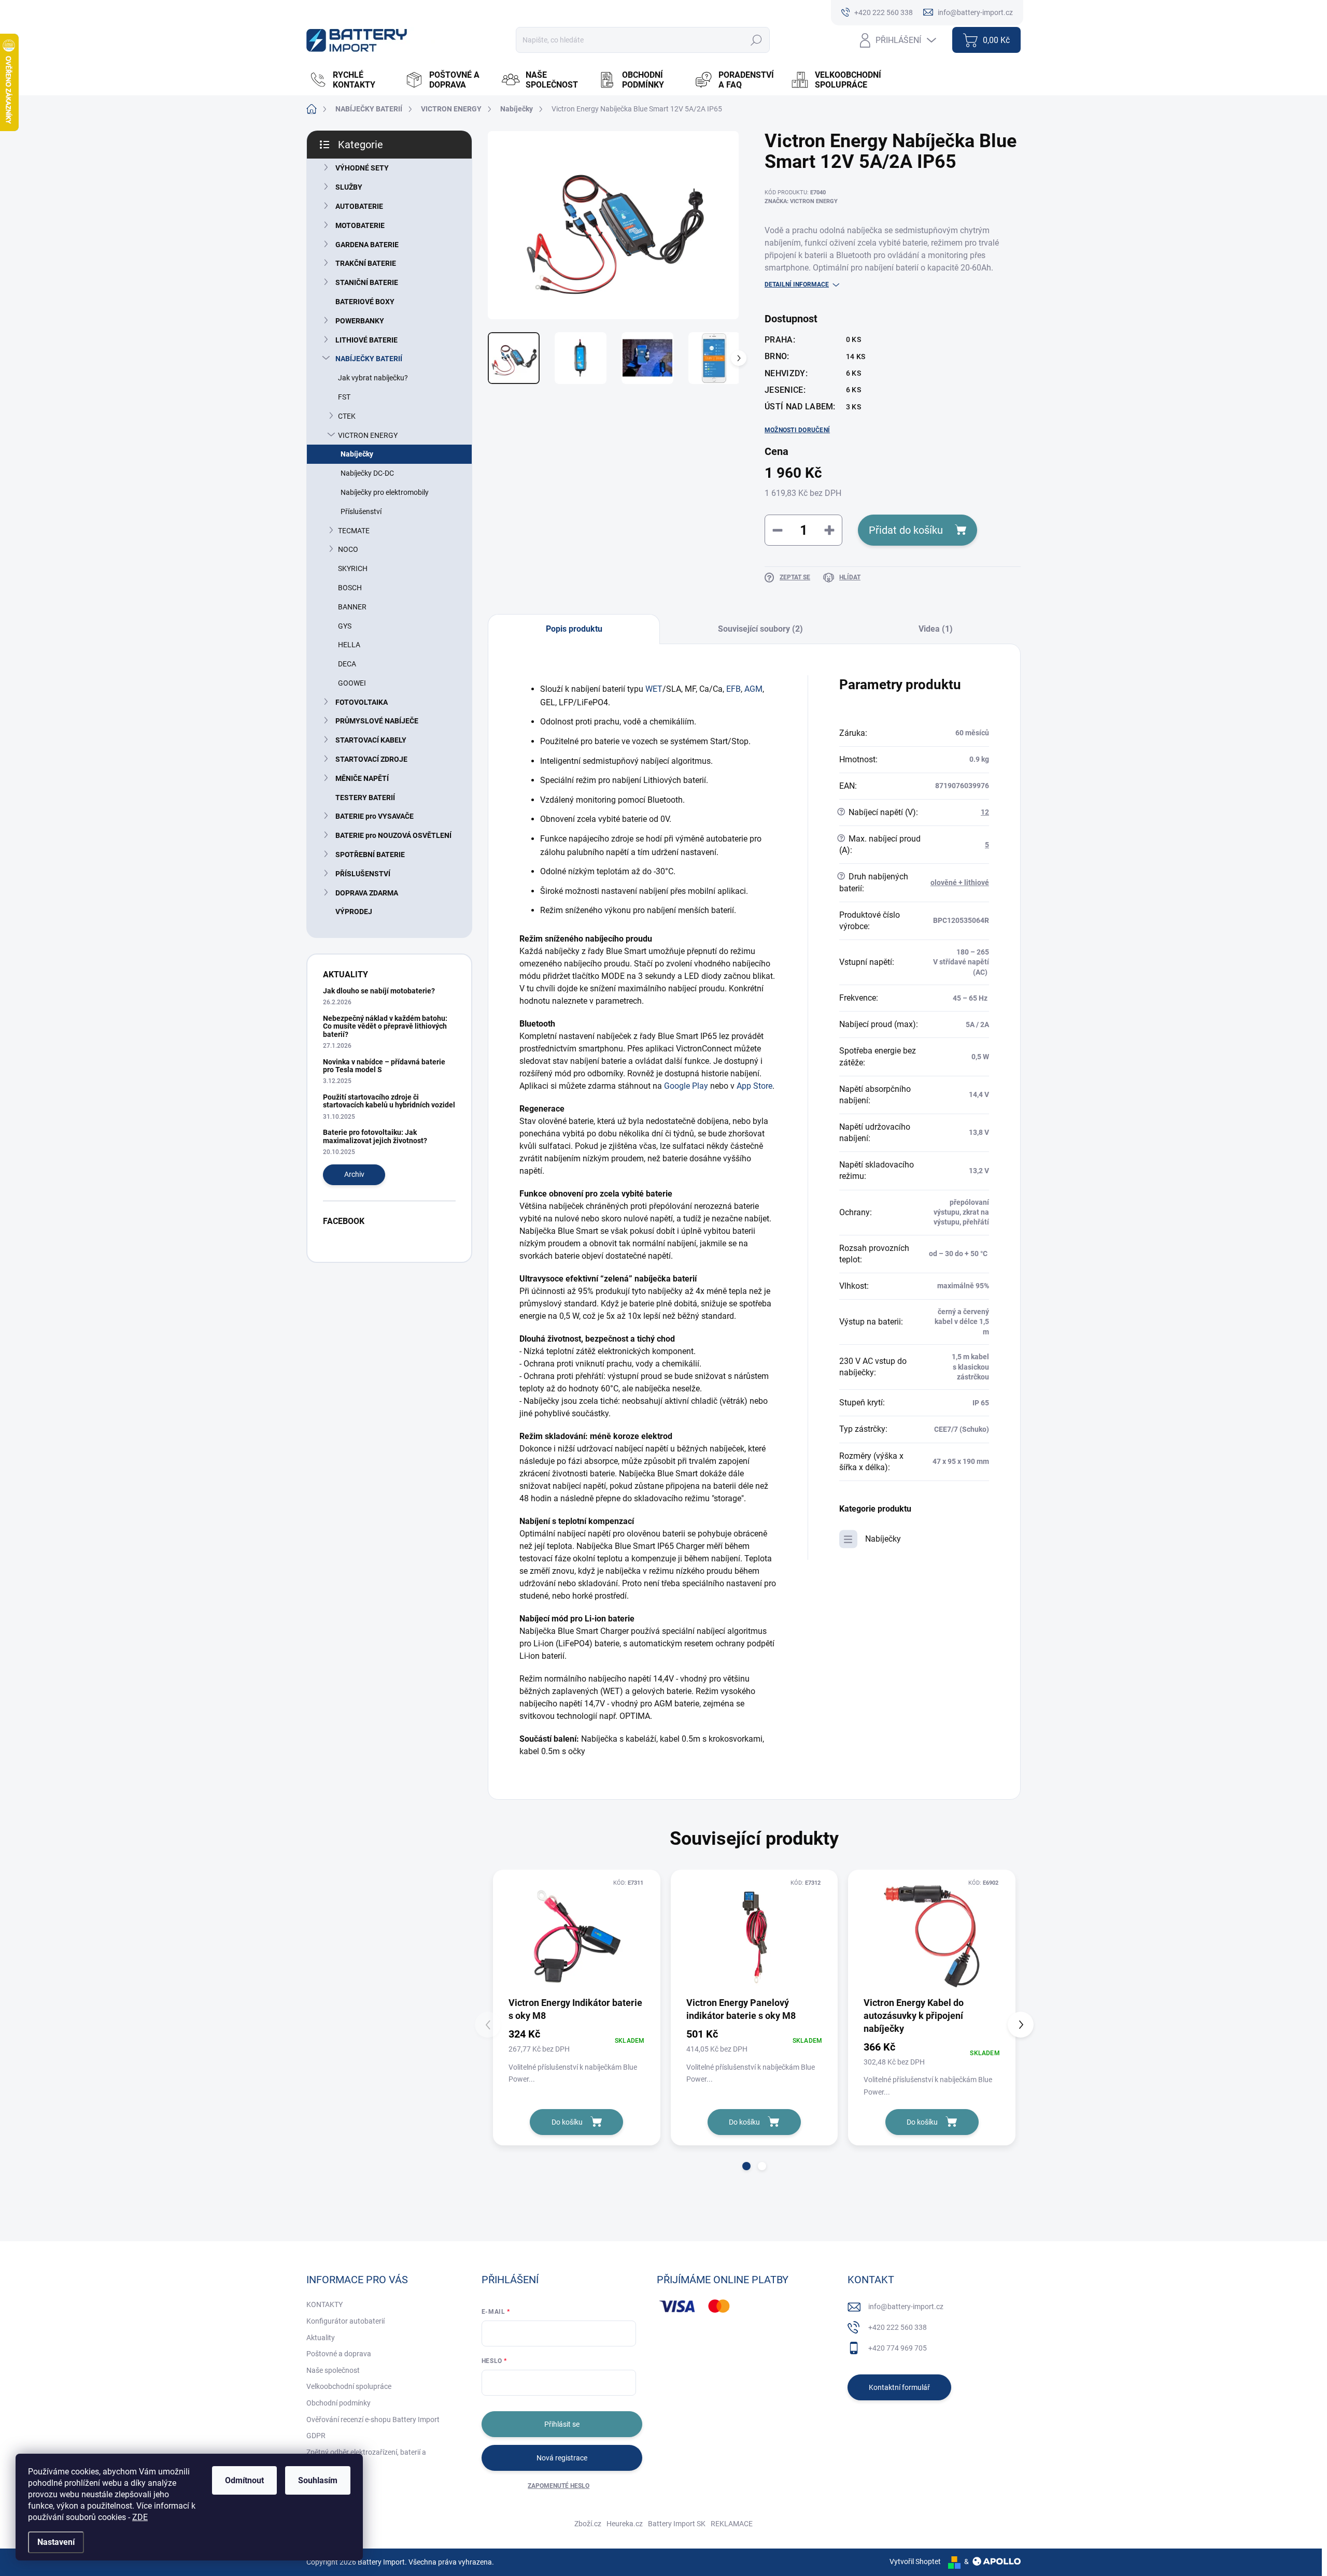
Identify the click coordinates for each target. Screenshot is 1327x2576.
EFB (733, 689)
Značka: (801, 201)
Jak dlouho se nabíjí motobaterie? (379, 991)
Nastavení (56, 2542)
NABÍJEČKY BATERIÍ (369, 359)
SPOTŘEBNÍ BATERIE (370, 855)
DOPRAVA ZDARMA (367, 893)
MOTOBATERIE (360, 225)
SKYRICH (353, 568)
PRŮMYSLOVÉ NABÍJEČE (377, 721)
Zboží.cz (588, 2524)
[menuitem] (352, 80)
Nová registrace (562, 2458)
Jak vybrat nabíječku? (373, 378)
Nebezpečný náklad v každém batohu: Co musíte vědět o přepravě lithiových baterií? (385, 1026)
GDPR (316, 2436)
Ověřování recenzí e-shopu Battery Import (373, 2420)
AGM (753, 689)
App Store (754, 1086)
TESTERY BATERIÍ (365, 798)
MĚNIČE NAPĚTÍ (362, 778)
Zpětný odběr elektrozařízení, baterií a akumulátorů (366, 2457)
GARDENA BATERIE (367, 245)
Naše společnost (333, 2370)
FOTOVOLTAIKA (362, 702)
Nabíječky (357, 454)
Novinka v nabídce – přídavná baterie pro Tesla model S (384, 1066)
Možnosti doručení (797, 430)
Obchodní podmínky (338, 2403)
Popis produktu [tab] (574, 629)
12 (985, 812)
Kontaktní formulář (899, 2387)
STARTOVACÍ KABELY (371, 740)
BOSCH (350, 588)
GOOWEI (352, 683)
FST (344, 397)
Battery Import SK (677, 2524)
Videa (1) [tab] (936, 629)
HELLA (349, 645)
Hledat (756, 40)
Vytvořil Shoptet (915, 2561)
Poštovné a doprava (339, 2354)
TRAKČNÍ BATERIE (366, 263)
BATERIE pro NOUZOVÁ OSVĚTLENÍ (393, 835)
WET (654, 689)
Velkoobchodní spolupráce (349, 2386)
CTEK (347, 416)
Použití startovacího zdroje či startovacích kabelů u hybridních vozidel (389, 1101)
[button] (746, 2166)
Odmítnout (244, 2480)
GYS (345, 626)
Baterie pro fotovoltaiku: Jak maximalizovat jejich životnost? (375, 1136)
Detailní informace (797, 284)
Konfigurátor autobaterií (345, 2321)
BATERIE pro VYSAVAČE (375, 816)
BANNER (352, 607)
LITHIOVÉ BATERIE (366, 340)
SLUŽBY (349, 187)
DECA (347, 664)
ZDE (140, 2517)
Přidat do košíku (906, 530)
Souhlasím (318, 2480)
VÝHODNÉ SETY (362, 168)
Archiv (354, 1174)
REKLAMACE (732, 2524)
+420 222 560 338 (898, 2327)
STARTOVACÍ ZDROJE (371, 759)
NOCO (348, 549)
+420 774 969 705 (898, 2348)
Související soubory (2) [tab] (760, 629)
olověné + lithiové (960, 883)
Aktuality (321, 2338)
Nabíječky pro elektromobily (385, 492)
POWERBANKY (360, 321)
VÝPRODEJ (354, 912)
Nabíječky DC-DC (367, 473)
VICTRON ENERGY (368, 435)
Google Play (686, 1086)
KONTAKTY (324, 2304)
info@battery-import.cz (906, 2307)
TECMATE (354, 531)
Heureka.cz (625, 2524)
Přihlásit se (562, 2424)
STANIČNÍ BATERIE (367, 282)
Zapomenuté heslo (559, 2486)
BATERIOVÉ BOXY (365, 302)
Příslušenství (361, 511)
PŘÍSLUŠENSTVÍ (363, 874)
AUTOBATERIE (359, 206)
